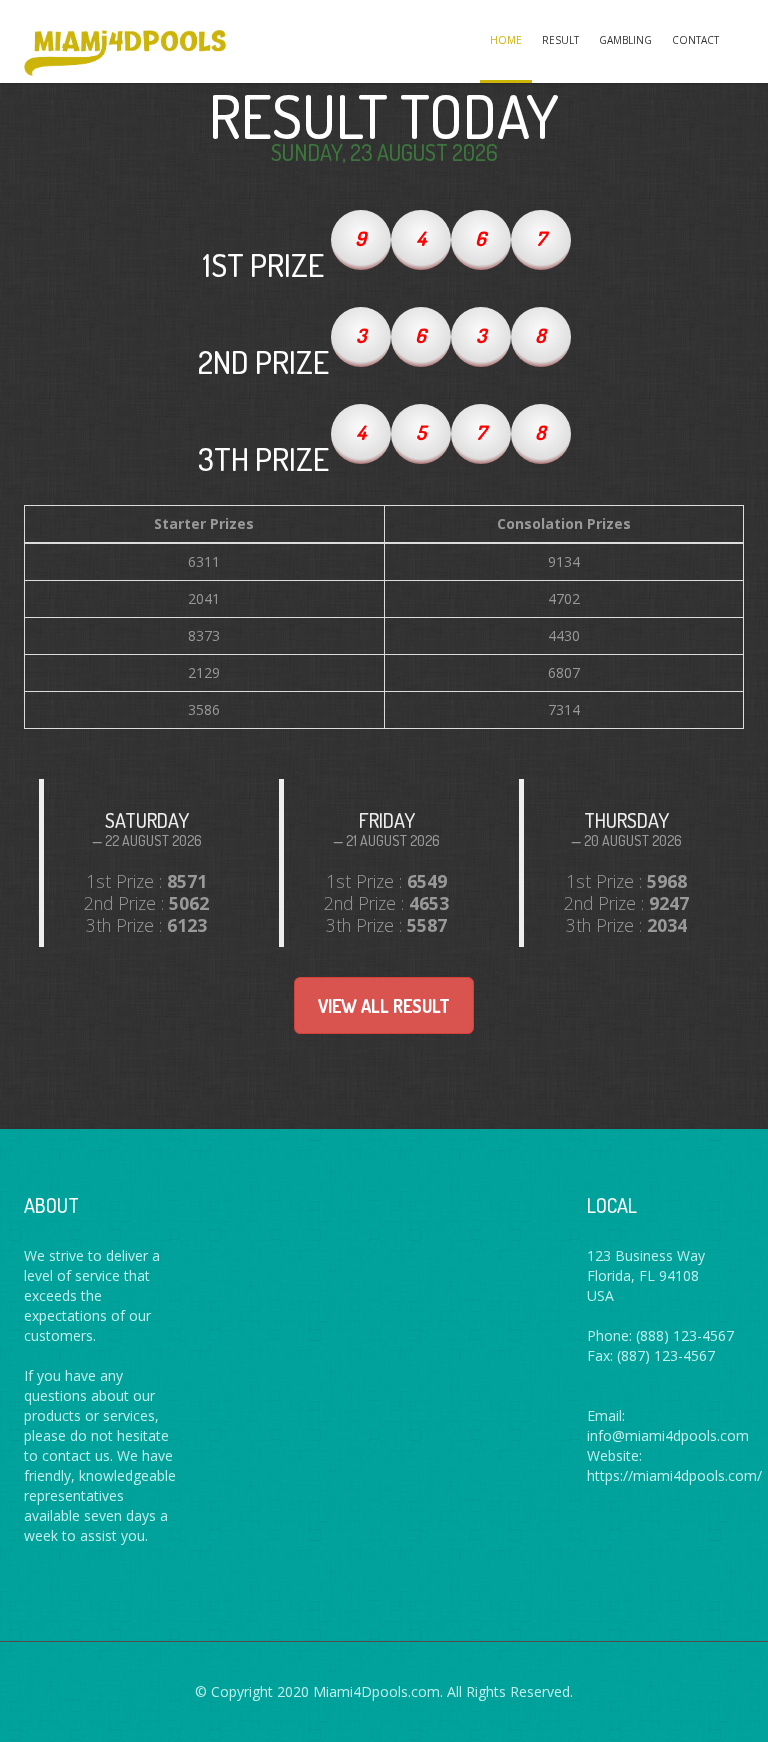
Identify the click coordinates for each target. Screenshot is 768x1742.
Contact (695, 40)
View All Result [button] (384, 1006)
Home (506, 40)
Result (560, 40)
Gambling (625, 40)
